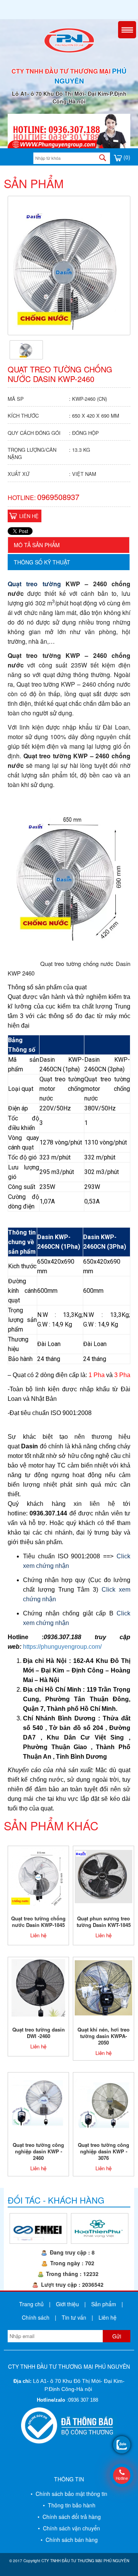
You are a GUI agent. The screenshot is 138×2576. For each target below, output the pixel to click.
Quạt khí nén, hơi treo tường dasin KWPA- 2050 (103, 2036)
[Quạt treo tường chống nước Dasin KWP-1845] (38, 1876)
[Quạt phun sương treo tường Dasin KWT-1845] (103, 1876)
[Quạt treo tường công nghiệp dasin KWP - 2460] (38, 2102)
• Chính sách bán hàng (69, 2540)
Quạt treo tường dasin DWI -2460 (39, 2033)
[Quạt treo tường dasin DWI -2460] (39, 1987)
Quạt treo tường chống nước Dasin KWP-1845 (38, 1922)
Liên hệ (29, 516)
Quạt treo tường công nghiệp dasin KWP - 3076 (103, 2151)
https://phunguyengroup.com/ (62, 1647)
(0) (126, 157)
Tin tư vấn (74, 2317)
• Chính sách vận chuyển (69, 2528)
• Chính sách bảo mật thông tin (69, 2494)
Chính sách (36, 2317)
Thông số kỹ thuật (42, 562)
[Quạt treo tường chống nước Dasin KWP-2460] (26, 349)
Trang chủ (31, 2304)
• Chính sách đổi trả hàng (69, 2517)
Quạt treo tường (34, 584)
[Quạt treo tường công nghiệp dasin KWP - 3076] (103, 2102)
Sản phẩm (104, 2304)
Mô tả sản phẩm (37, 545)
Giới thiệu (67, 2304)
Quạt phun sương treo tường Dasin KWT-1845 (104, 1922)
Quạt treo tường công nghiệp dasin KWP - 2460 (38, 2151)
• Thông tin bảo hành (69, 2505)
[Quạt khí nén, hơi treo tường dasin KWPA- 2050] (103, 1987)
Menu (127, 30)
